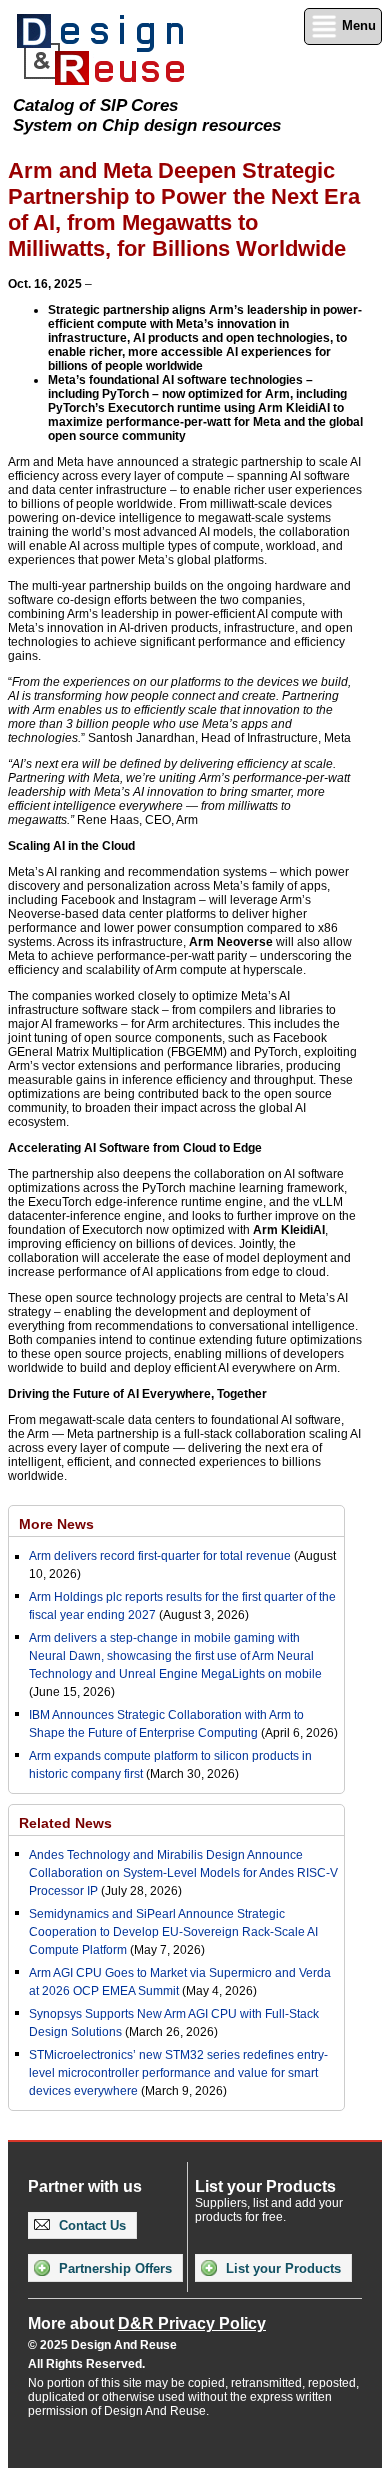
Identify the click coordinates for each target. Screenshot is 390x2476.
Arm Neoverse (231, 942)
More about (147, 2323)
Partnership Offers (113, 2268)
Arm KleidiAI (289, 1230)
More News (56, 1524)
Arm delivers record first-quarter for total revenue (160, 1556)
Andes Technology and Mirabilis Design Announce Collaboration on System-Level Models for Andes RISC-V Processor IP (183, 1873)
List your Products (281, 2268)
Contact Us (90, 2225)
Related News (65, 1823)
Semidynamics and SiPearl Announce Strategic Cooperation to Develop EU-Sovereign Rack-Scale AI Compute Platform (173, 1932)
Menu (357, 25)
